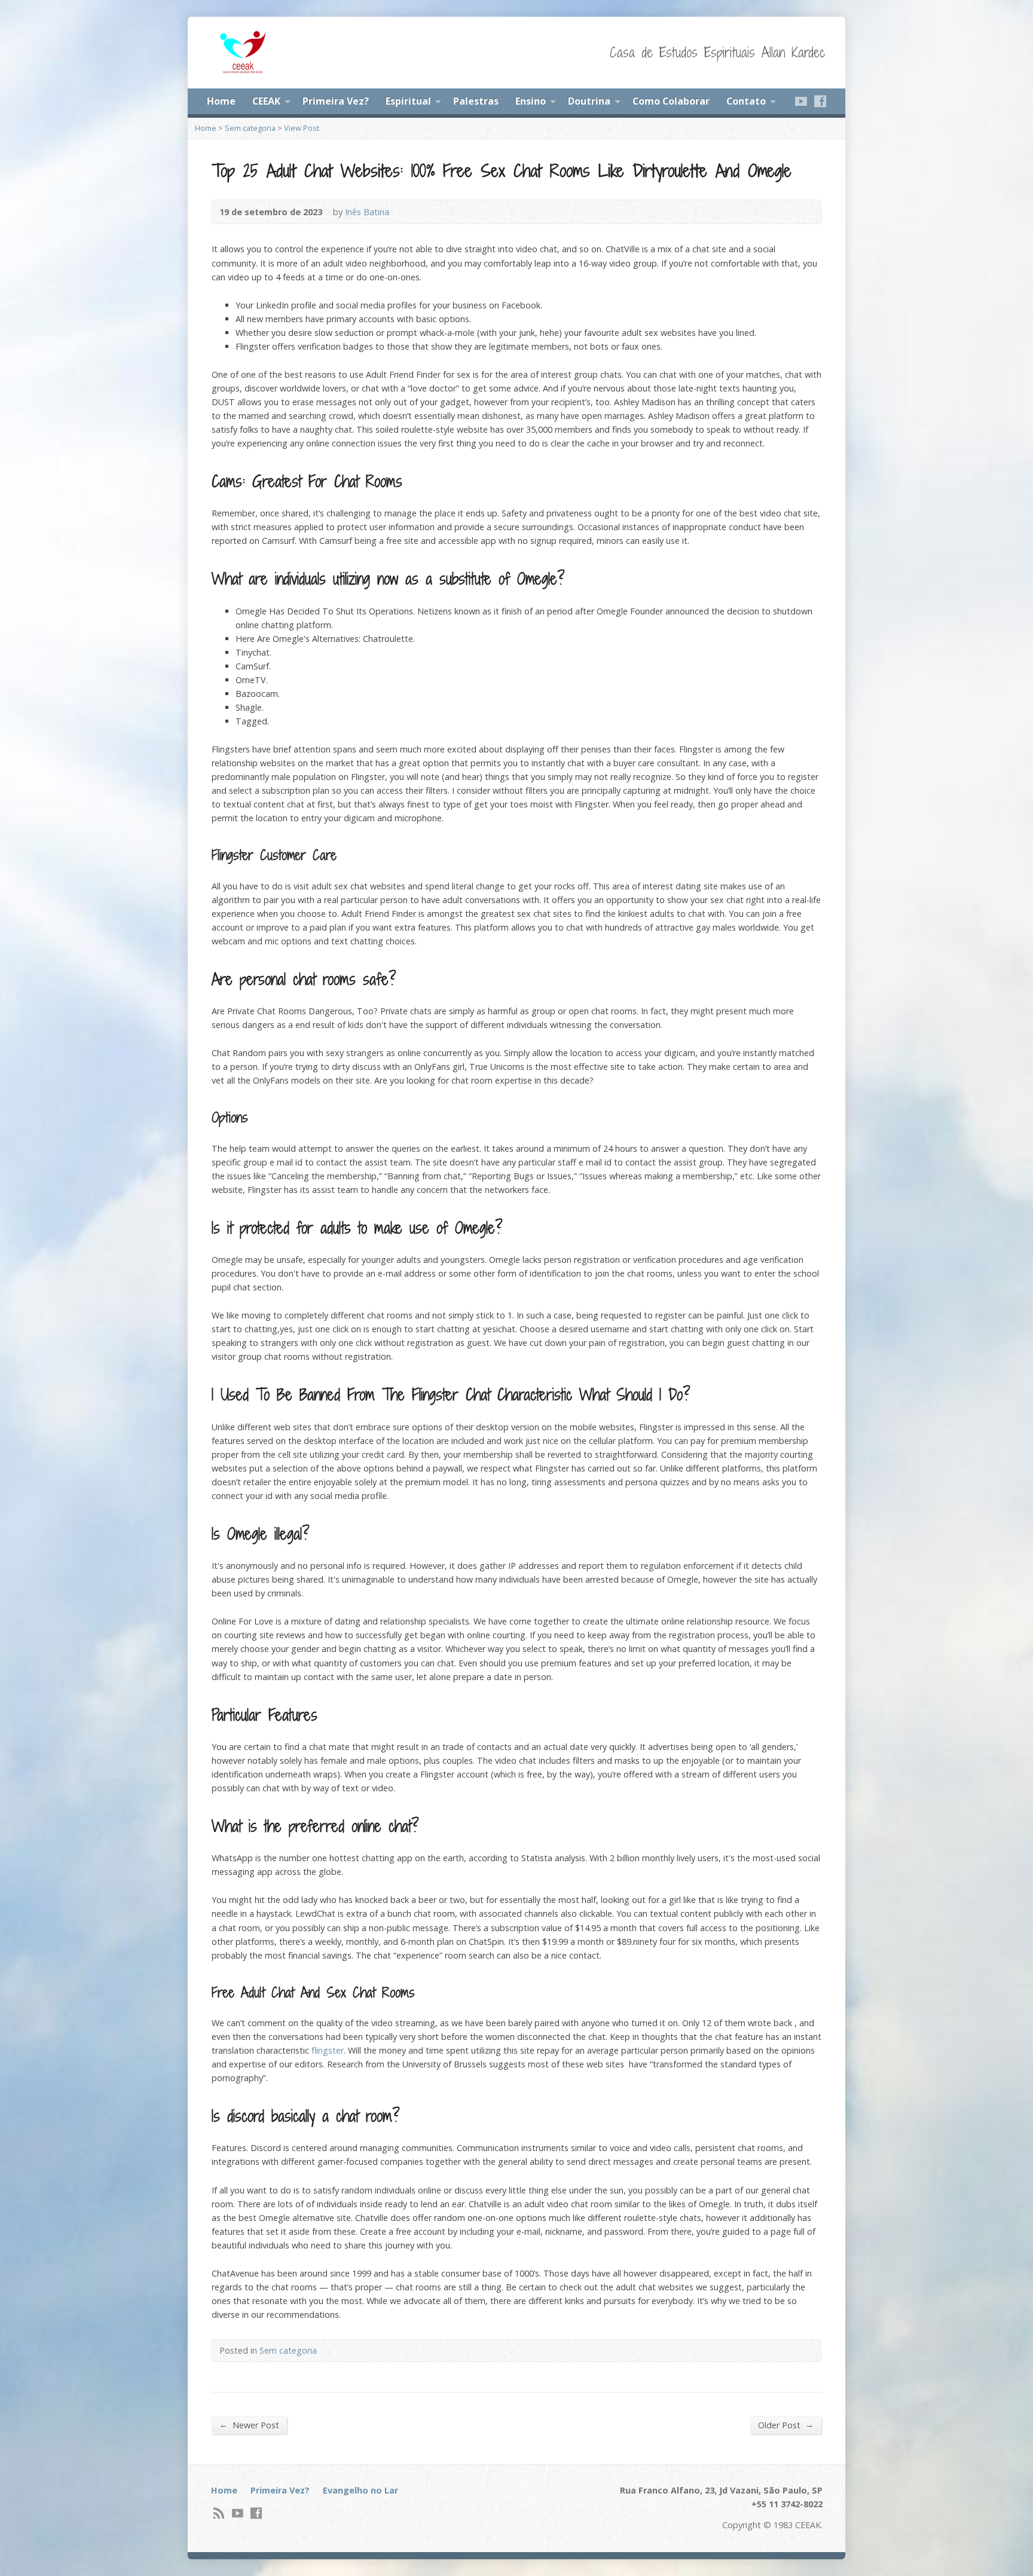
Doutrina (589, 101)
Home (221, 101)
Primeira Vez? (336, 101)
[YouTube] (801, 101)
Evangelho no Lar (360, 2490)
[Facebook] (820, 101)
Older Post (786, 2425)
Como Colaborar (671, 101)
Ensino (531, 101)
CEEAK (266, 101)
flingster (328, 2050)
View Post (302, 128)
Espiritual (408, 101)
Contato (746, 101)
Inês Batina (367, 212)
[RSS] (219, 2513)
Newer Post (249, 2425)
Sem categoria (250, 128)
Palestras (476, 101)
